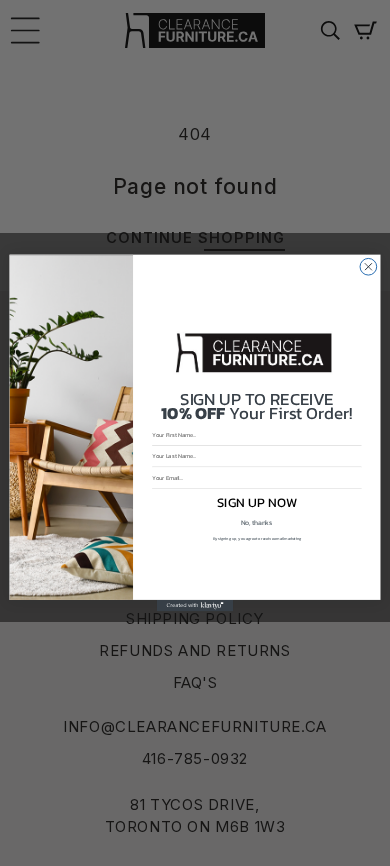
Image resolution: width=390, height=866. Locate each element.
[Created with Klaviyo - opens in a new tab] (195, 605)
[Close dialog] (368, 266)
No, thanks (256, 523)
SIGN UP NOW (257, 502)
